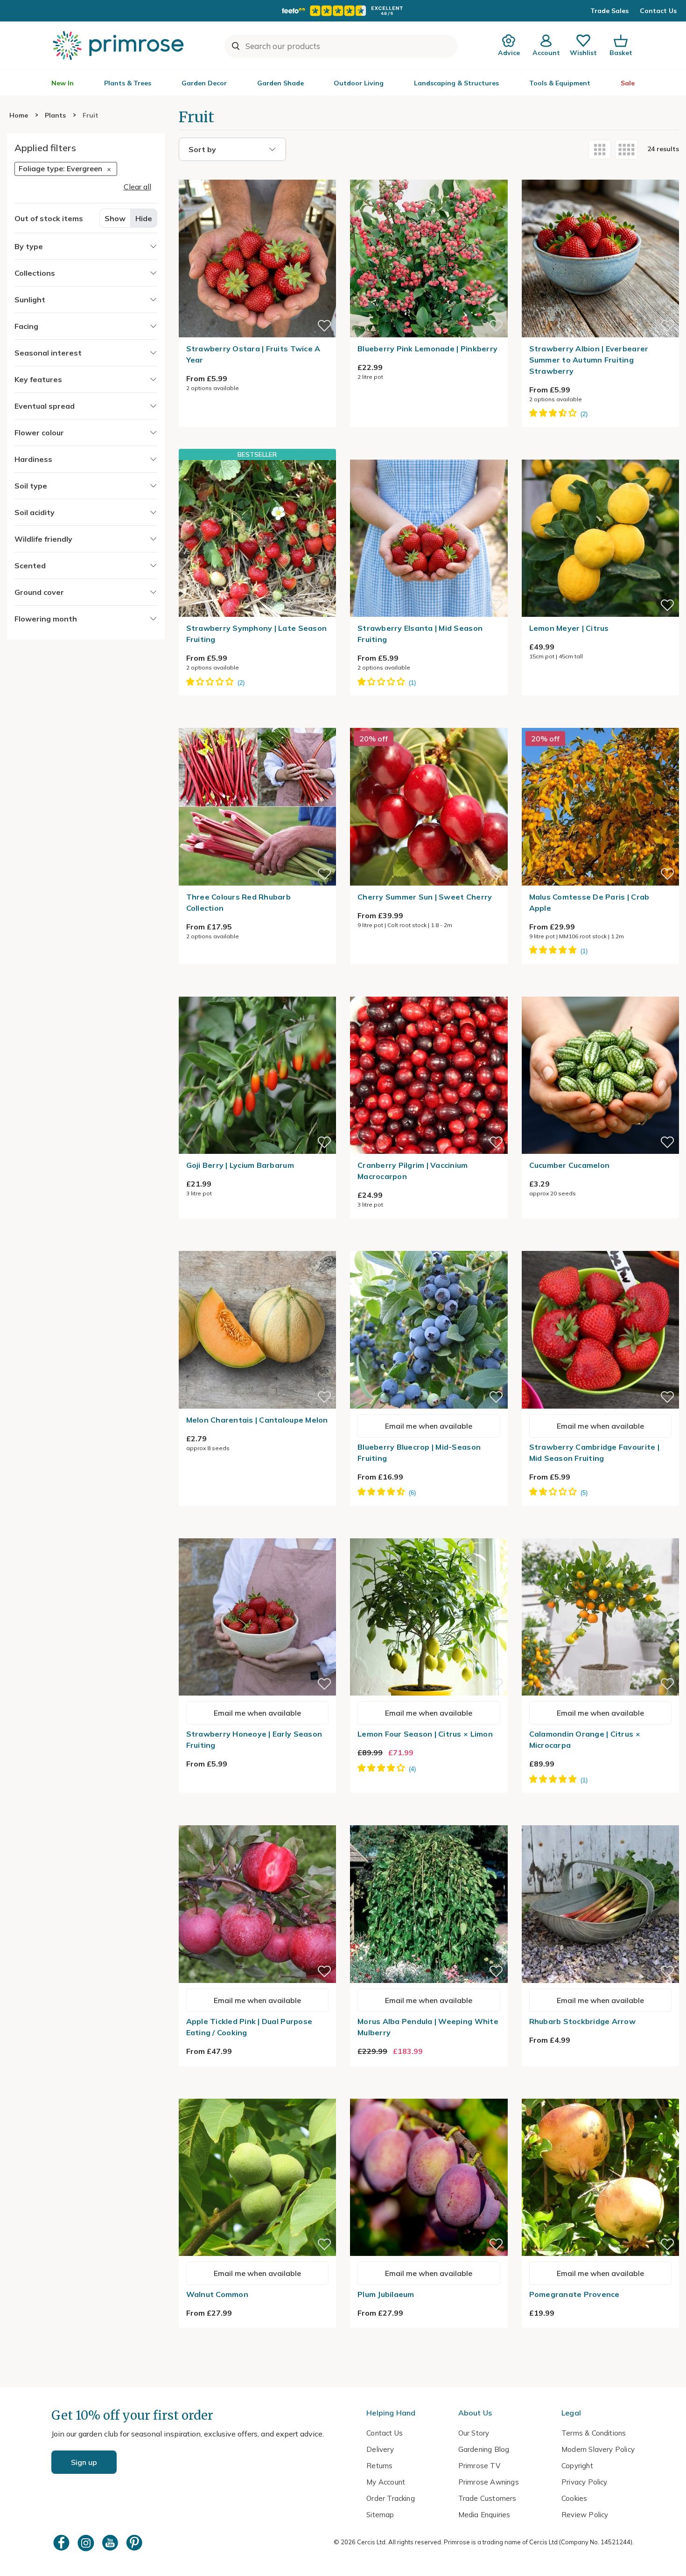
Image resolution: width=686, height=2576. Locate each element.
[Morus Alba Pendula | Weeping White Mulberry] (429, 1820)
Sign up (84, 2462)
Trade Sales (609, 11)
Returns (379, 2466)
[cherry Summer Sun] (429, 722)
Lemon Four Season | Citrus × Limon (425, 1734)
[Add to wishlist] (324, 326)
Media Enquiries (484, 2515)
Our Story (474, 2433)
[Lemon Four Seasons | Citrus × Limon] (429, 1533)
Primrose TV (479, 2466)
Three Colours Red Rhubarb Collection (239, 902)
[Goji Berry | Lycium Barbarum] (258, 991)
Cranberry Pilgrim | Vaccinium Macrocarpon (413, 1171)
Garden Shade (280, 83)
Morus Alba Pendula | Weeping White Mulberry (428, 2027)
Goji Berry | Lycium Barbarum (240, 1165)
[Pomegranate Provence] (601, 2093)
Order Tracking (391, 2498)
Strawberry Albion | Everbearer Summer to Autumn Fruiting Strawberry (589, 360)
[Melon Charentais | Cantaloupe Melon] (258, 1245)
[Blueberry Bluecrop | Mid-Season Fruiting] (429, 1245)
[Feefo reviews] (343, 11)
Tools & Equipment (560, 83)
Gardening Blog (484, 2449)
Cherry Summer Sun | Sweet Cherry (425, 897)
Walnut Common (217, 2294)
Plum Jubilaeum (386, 2294)
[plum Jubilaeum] (429, 2093)
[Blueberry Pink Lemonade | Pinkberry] (429, 174)
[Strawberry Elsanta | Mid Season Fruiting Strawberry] (429, 454)
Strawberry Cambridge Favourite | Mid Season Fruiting (594, 1452)
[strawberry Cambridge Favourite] (601, 1245)
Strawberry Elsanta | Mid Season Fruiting (420, 634)
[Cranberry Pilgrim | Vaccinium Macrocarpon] (429, 991)
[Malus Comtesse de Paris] (601, 722)
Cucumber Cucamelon (570, 1165)
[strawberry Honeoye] (258, 1533)
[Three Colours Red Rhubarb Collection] (258, 722)
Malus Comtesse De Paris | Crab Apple (589, 902)
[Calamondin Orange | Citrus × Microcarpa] (601, 1533)
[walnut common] (258, 2093)
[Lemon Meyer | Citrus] (601, 454)
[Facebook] (63, 2543)
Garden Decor (204, 83)
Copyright (577, 2466)
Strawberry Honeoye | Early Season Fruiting (254, 1739)
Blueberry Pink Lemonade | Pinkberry (427, 349)
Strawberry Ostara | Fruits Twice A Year (253, 354)
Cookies (574, 2498)
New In (63, 83)
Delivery (380, 2449)
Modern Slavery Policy (598, 2449)
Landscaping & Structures (456, 83)
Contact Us (658, 11)
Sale (628, 83)
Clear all (137, 187)
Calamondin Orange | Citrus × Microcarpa (585, 1739)
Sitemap (380, 2515)
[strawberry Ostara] (258, 174)
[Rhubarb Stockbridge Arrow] (601, 1820)
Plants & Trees (128, 83)
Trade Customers (487, 2498)
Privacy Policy (584, 2482)
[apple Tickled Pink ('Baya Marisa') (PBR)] (258, 1820)
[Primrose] (119, 45)
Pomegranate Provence (574, 2294)
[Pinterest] (135, 2543)
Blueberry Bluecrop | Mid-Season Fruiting (419, 1452)
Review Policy (585, 2515)
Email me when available (429, 1426)
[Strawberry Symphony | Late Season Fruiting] (258, 538)
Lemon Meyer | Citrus (569, 628)
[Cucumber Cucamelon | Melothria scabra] (601, 991)
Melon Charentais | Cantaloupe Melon (257, 1420)
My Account (386, 2482)
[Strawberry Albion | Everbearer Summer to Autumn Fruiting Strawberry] (601, 174)
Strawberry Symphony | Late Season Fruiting (257, 634)
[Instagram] (87, 2543)
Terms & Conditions (594, 2433)
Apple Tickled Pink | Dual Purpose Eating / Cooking (249, 2027)
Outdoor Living (359, 83)
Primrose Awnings (489, 2482)
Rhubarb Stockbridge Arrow (583, 2021)
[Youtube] (111, 2543)
